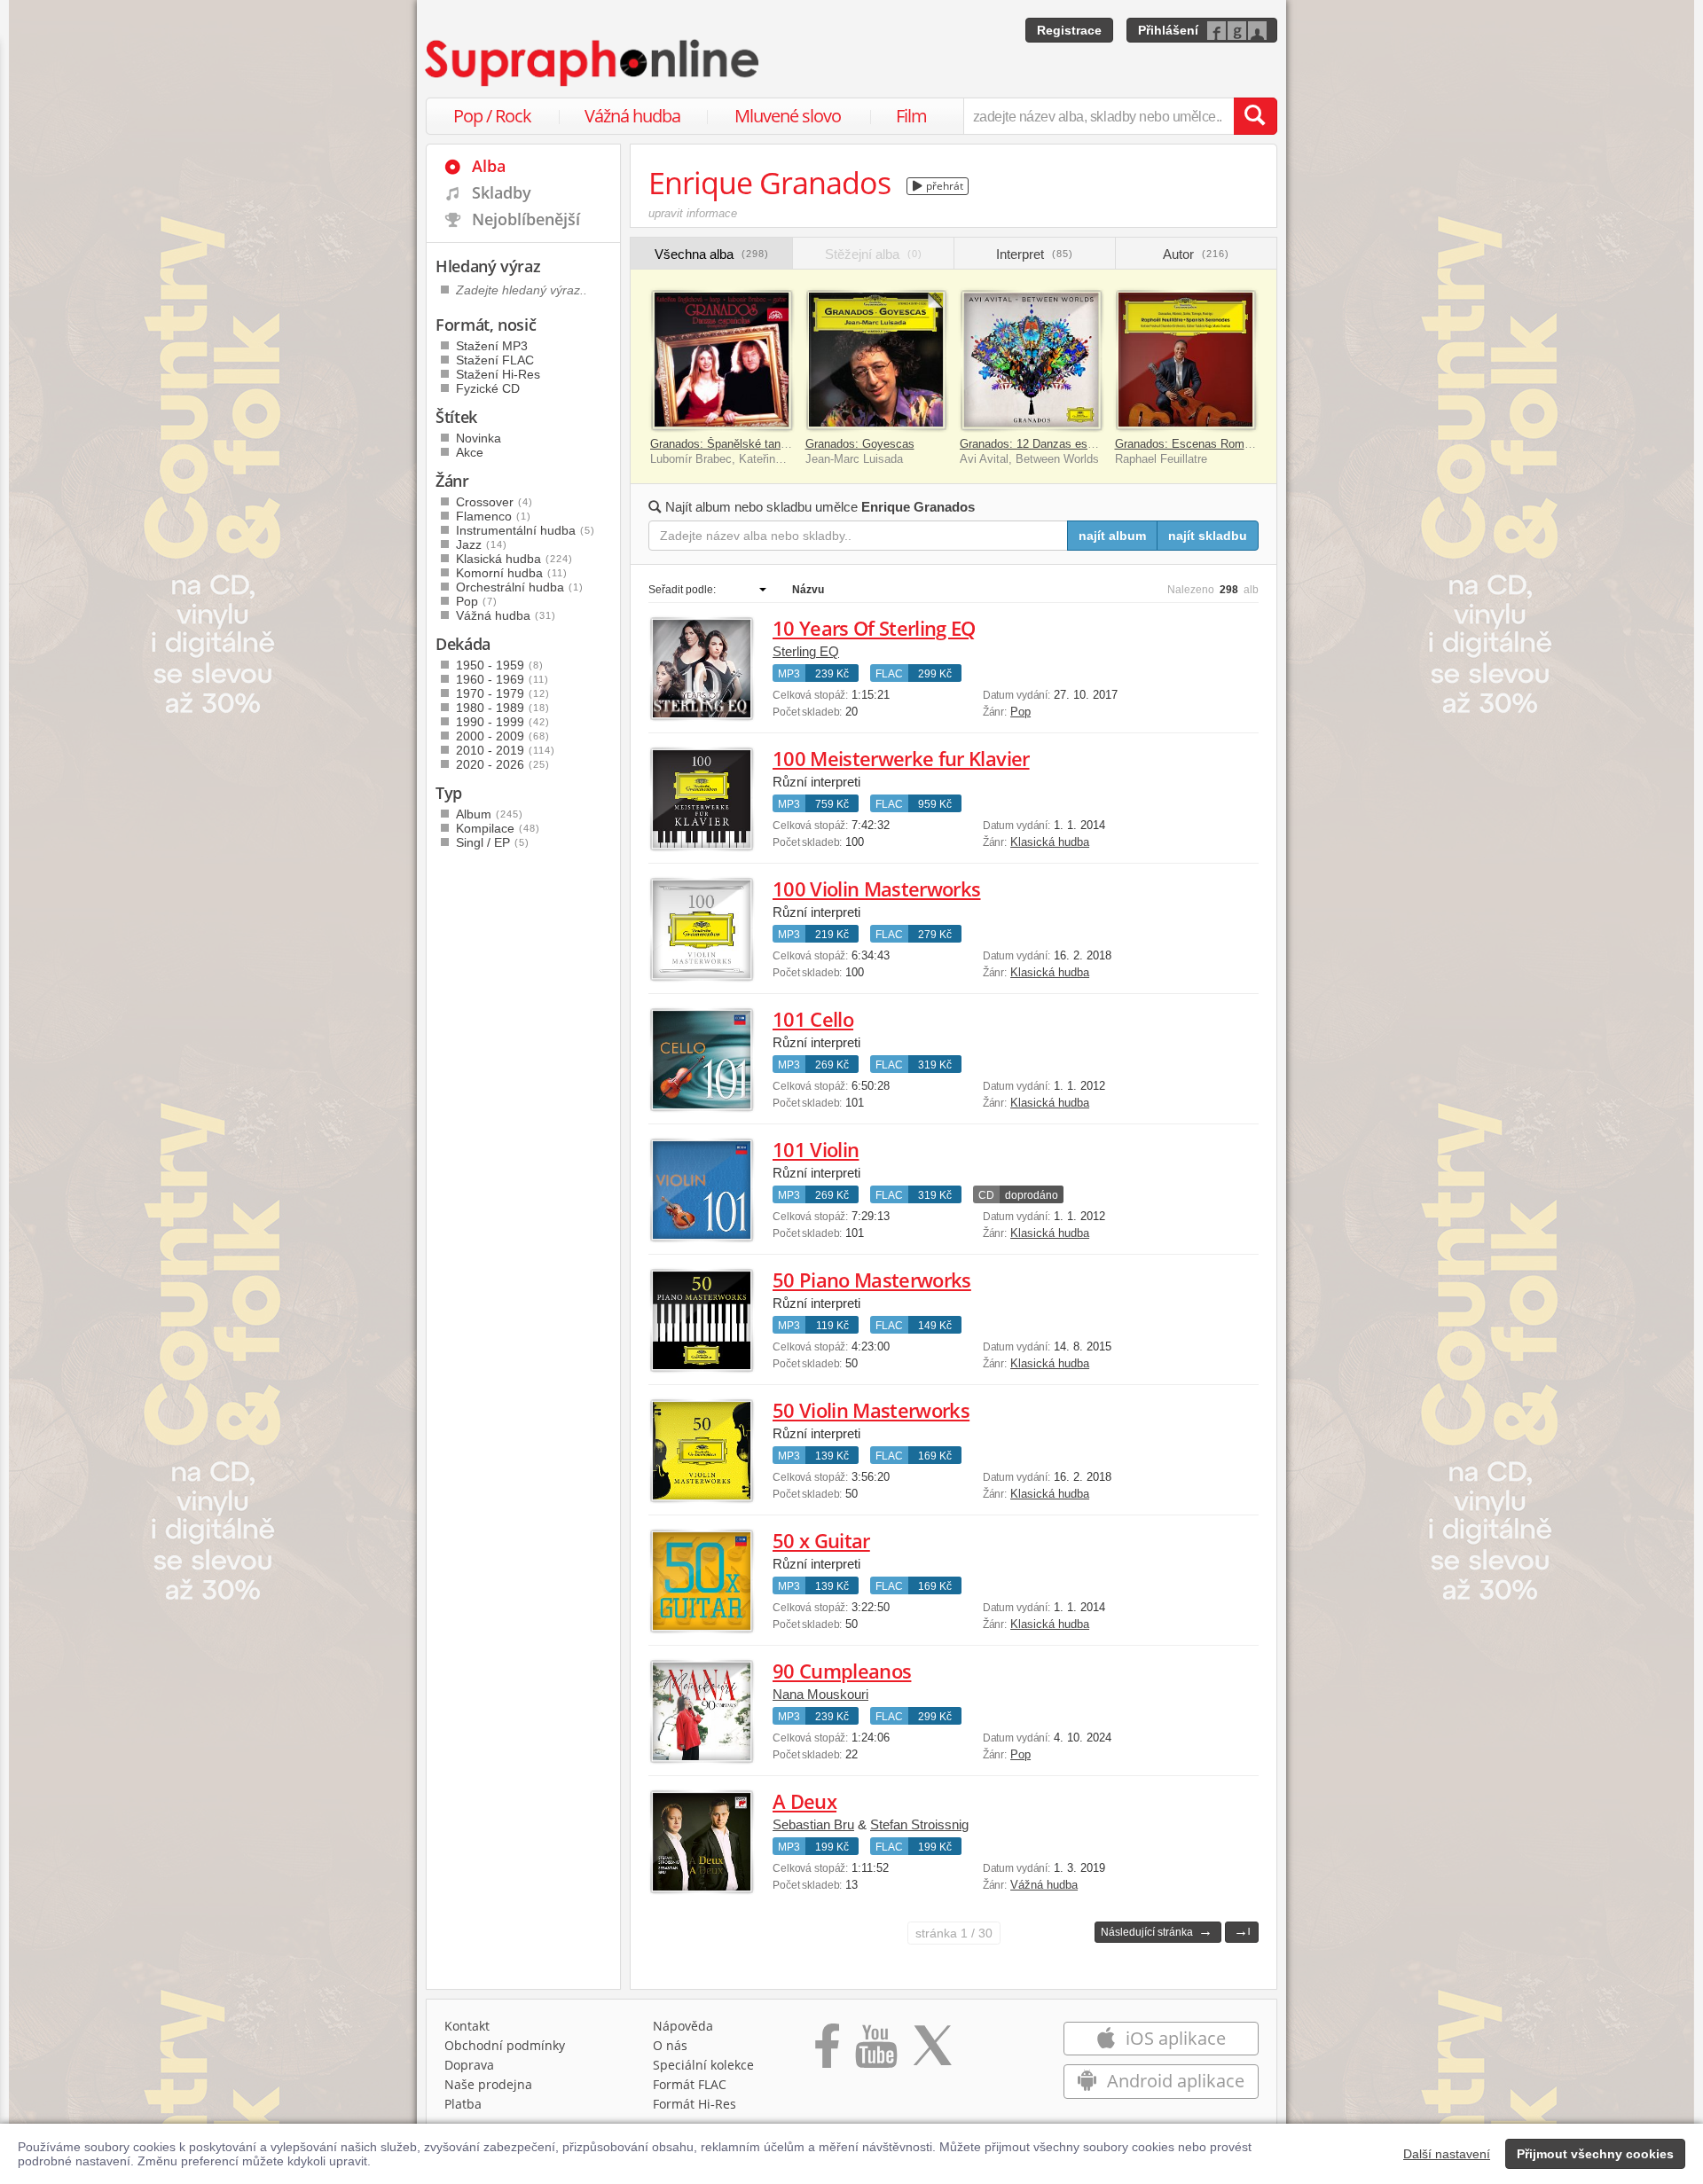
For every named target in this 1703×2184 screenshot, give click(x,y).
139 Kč (832, 1456)
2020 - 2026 (503, 764)
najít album (1112, 536)
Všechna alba (712, 254)
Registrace (1069, 30)
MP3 (789, 674)
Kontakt (467, 2026)
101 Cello (813, 1019)
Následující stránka (1157, 1931)
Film (911, 116)
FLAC (889, 674)
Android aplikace (1173, 2081)
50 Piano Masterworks (872, 1280)
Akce (470, 452)
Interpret (1035, 254)
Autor (1196, 254)
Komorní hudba (512, 573)
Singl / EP (493, 842)
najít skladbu (1208, 536)
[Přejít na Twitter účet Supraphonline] (932, 2052)
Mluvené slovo (788, 116)
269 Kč (832, 1065)
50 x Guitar (821, 1540)
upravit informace (693, 213)
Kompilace (498, 828)
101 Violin (816, 1149)
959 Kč (935, 804)
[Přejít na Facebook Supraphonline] (827, 2052)
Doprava (469, 2065)
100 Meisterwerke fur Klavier (901, 758)
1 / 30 (954, 1933)
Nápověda (683, 2026)
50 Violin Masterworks (871, 1410)
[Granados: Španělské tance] (722, 360)
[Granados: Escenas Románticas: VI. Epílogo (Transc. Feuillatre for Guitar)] (1186, 360)
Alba (489, 166)
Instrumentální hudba (526, 530)
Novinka (479, 438)
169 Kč (935, 1456)
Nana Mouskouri (820, 1694)
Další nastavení (1447, 2154)
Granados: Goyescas (860, 444)
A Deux (804, 1801)
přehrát (943, 186)
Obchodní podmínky (505, 2045)
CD (986, 1195)
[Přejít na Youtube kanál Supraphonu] (875, 2052)
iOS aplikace (1173, 2038)
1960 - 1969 (502, 679)
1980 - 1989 (503, 708)
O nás (670, 2045)
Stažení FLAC (495, 360)
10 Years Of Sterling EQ (874, 628)
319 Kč (935, 1065)
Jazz (482, 544)
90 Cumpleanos (842, 1671)
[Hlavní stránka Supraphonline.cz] (593, 63)
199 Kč (832, 1847)
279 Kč (935, 935)
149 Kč (935, 1326)
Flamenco (494, 516)
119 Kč (832, 1326)
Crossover (494, 502)
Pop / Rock (492, 116)
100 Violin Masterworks (876, 888)
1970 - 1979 (503, 693)
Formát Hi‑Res (695, 2104)
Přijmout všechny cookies (1595, 2154)
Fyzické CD (488, 388)
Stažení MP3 (492, 346)
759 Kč (832, 804)
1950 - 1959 (500, 665)
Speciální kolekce (703, 2065)
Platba (463, 2104)
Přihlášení (1168, 30)
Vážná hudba (632, 116)
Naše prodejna (488, 2084)
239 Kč (832, 674)
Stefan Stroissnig (919, 1824)
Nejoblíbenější (526, 219)
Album (490, 814)
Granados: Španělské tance (722, 444)
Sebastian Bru (813, 1824)
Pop (1020, 712)
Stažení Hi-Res (498, 374)
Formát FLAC (690, 2084)
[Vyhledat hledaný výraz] (1255, 116)
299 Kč (935, 674)
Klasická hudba (1050, 842)
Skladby (502, 192)
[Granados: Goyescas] (877, 360)
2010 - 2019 (506, 750)
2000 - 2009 (503, 736)
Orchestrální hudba (520, 587)
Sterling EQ (806, 651)
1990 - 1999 (503, 722)
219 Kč (832, 935)
